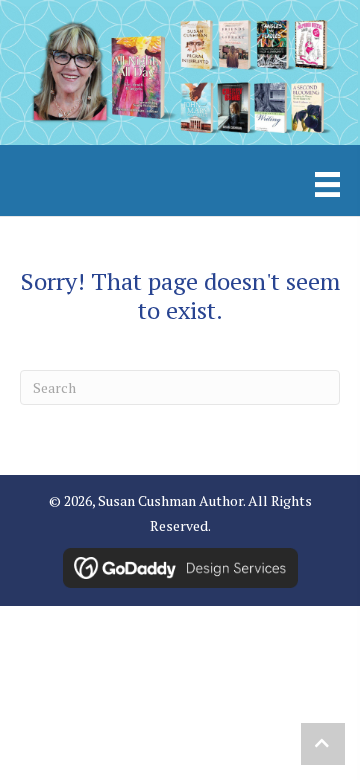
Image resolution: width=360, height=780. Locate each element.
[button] (323, 744)
